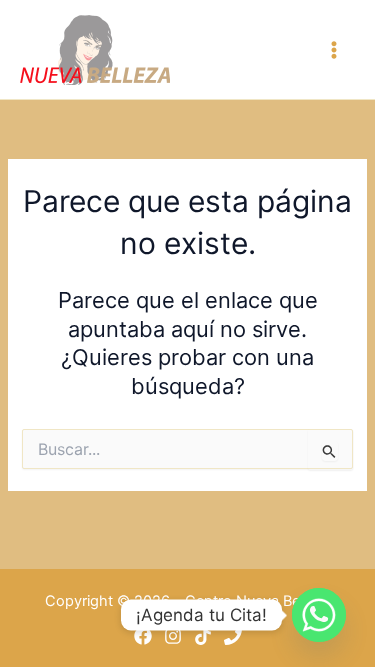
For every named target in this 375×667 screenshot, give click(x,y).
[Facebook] (143, 636)
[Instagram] (173, 636)
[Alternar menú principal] (334, 50)
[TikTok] (203, 636)
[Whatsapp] (319, 615)
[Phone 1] (233, 636)
